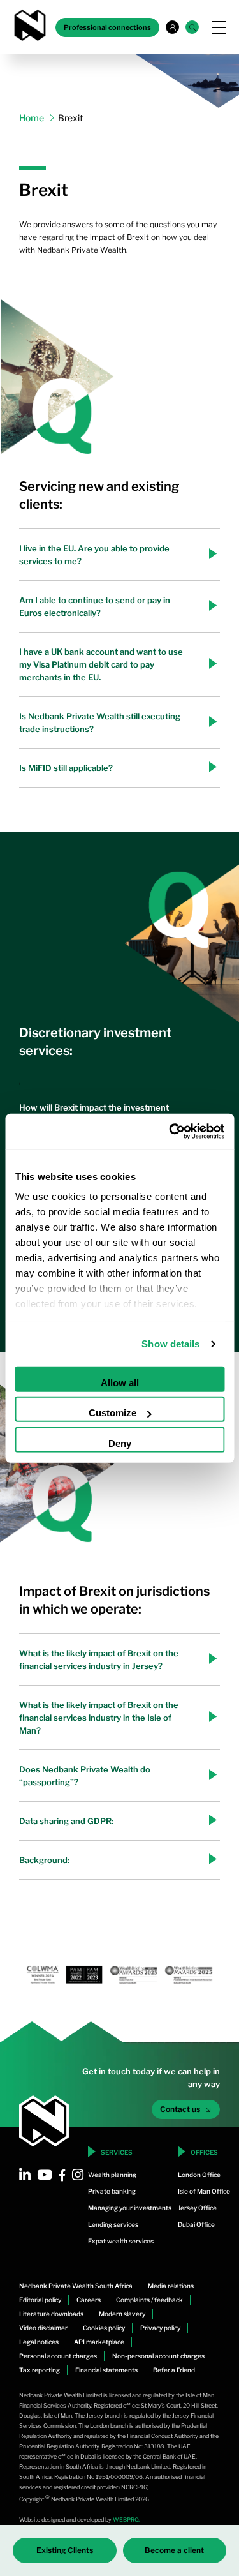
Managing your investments (130, 2208)
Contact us (180, 2109)
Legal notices (39, 2342)
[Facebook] (62, 2175)
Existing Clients (65, 2550)
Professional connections (107, 27)
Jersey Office (197, 2208)
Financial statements (106, 2370)
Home (32, 118)
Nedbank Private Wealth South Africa (76, 2286)
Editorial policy (40, 2300)
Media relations (171, 2286)
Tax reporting (40, 2370)
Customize (112, 1413)
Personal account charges (58, 2356)
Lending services (113, 2224)
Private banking (112, 2191)
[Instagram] (78, 2175)
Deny (120, 1443)
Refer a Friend (174, 2370)
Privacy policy (160, 2328)
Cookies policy (104, 2328)
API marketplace (99, 2342)
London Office (199, 2175)
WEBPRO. (126, 2520)
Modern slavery (122, 2314)
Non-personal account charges (158, 2356)
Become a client (174, 2550)
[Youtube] (45, 2175)
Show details (170, 1344)
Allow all (120, 1382)
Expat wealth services (121, 2241)
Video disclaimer (43, 2328)
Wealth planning (112, 2175)
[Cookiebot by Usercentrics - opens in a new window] (170, 1132)
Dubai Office (196, 2224)
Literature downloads (51, 2314)
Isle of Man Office (204, 2191)
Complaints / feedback (149, 2300)
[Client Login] (172, 27)
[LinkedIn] (25, 2175)
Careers (89, 2300)
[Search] (192, 27)
